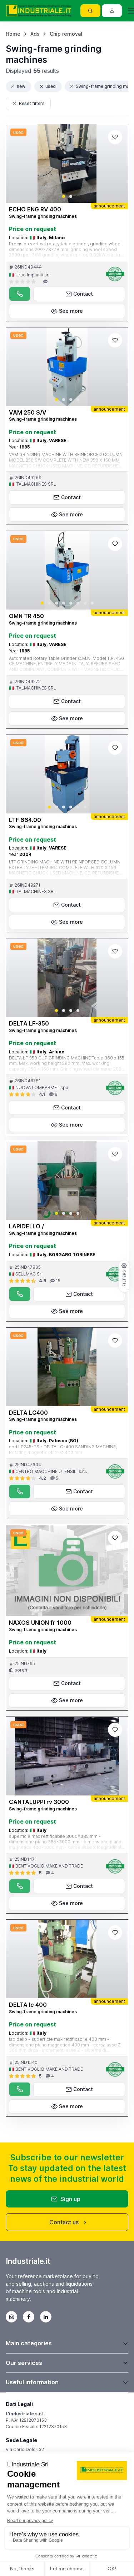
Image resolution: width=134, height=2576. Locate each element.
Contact (83, 294)
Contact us (64, 2222)
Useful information (32, 2382)
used (51, 86)
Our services (24, 2363)
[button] (64, 196)
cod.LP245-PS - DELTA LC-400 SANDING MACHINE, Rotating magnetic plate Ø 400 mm (63, 1450)
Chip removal (66, 34)
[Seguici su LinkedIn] (46, 2317)
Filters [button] (124, 1278)
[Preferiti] (115, 137)
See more (71, 311)
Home (13, 34)
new (21, 86)
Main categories (29, 2343)
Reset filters (32, 103)
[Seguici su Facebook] (29, 2317)
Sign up (70, 2199)
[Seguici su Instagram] (11, 2317)
